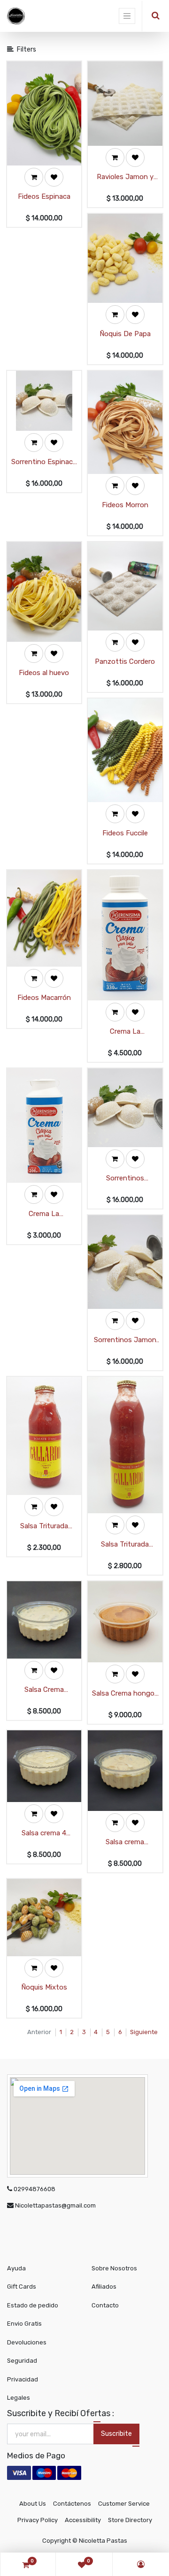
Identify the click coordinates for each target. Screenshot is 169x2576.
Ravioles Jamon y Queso (125, 177)
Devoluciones (27, 2342)
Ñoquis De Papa (125, 334)
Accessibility (83, 2520)
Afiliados (104, 2287)
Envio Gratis (24, 2324)
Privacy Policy (38, 2520)
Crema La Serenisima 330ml (125, 1032)
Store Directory (130, 2520)
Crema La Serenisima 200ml (44, 1214)
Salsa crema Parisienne (125, 1843)
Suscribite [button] (116, 2434)
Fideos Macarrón (44, 998)
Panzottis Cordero (125, 661)
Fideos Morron (125, 505)
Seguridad (22, 2361)
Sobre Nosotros (114, 2268)
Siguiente (144, 2032)
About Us (33, 2504)
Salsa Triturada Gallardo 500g (44, 1527)
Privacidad (23, 2379)
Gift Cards (22, 2287)
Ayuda (16, 2268)
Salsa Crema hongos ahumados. (125, 1694)
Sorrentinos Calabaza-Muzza (125, 1179)
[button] (34, 177)
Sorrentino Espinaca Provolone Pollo (44, 462)
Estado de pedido (33, 2305)
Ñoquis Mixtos (44, 1987)
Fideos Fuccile (125, 833)
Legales (19, 2398)
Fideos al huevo (44, 673)
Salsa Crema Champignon (44, 1690)
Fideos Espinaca (44, 196)
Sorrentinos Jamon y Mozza (125, 1341)
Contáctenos (72, 2504)
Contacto (105, 2305)
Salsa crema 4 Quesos (44, 1834)
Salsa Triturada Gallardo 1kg (125, 1545)
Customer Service (124, 2504)
